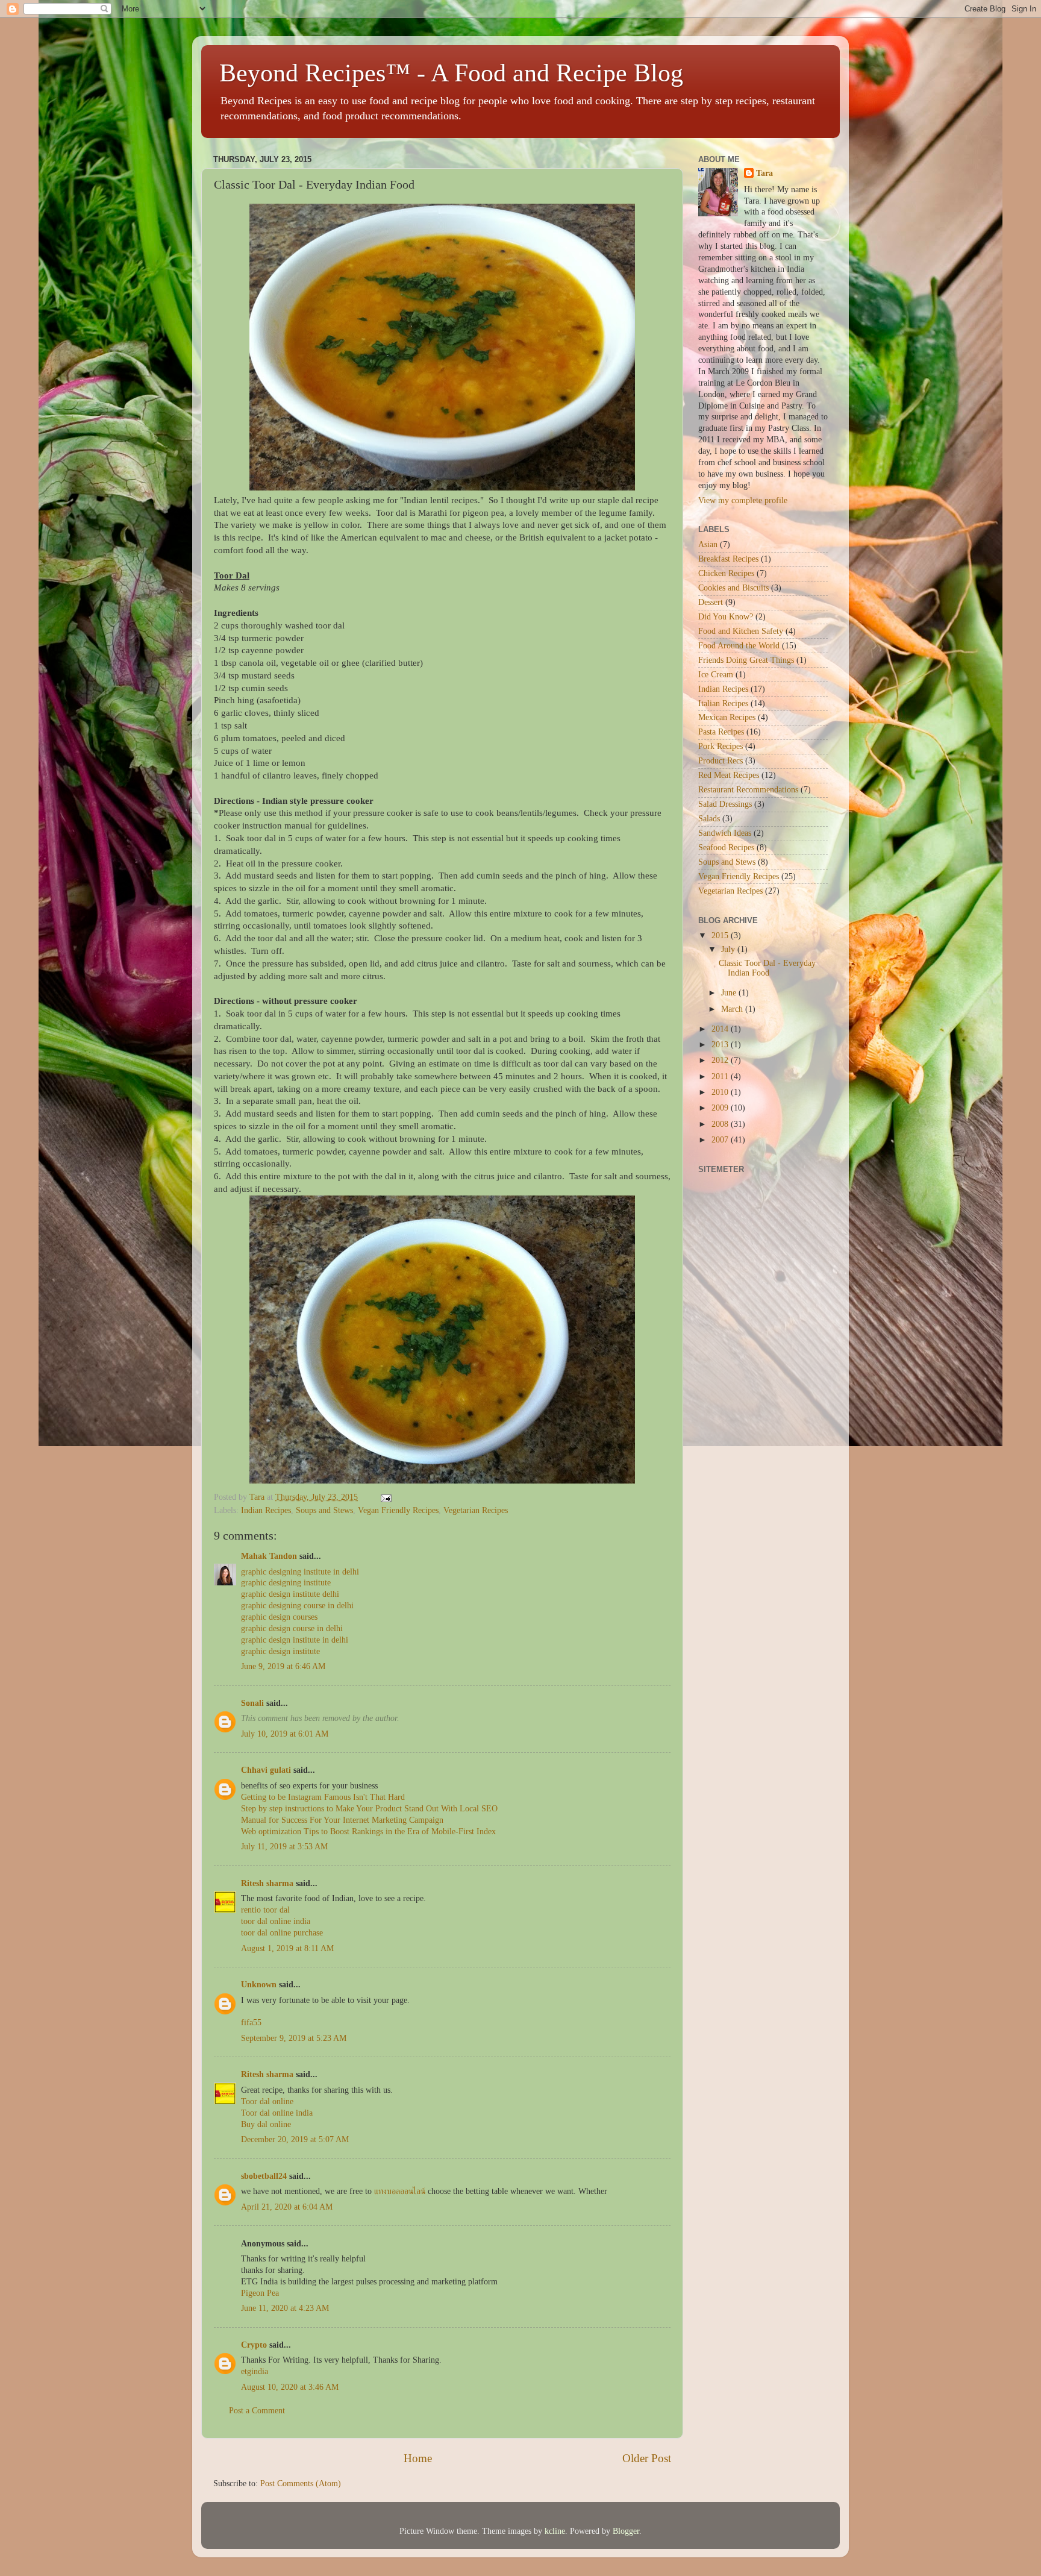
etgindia (255, 2371)
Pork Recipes (721, 746)
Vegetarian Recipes (476, 1510)
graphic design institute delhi (290, 1594)
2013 (721, 1045)
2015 (721, 935)
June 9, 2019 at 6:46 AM (283, 1666)
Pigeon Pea (260, 2293)
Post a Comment (257, 2411)
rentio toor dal (265, 1910)
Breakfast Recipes (728, 559)
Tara (764, 173)
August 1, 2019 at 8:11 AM (287, 1948)
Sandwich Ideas (725, 833)
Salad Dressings (725, 804)
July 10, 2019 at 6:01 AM (285, 1734)
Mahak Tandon (269, 1556)
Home (418, 2458)
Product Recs (721, 761)
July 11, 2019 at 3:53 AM (284, 1847)
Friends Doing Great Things (746, 660)
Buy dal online (266, 2124)
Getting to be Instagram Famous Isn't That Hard (323, 1797)
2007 (721, 1140)
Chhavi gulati (266, 1770)
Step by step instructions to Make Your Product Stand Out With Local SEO (369, 1809)
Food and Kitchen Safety (741, 631)
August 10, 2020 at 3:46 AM (290, 2387)
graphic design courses (279, 1617)
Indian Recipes (266, 1510)
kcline (555, 2531)
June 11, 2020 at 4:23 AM (285, 2308)
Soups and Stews (324, 1510)
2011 (721, 1076)
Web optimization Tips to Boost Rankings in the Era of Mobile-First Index (368, 1832)
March (733, 1009)
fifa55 (251, 2023)
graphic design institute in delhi (295, 1640)
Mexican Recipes (727, 717)
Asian (708, 544)
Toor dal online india (277, 2113)
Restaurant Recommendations (748, 790)
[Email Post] (385, 1497)
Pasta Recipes (721, 732)
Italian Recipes (723, 704)
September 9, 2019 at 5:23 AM (294, 2038)
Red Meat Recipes (729, 775)
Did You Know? (726, 617)
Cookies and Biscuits (733, 588)
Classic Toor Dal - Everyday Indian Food (767, 968)
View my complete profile (743, 500)
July (729, 949)
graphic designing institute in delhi (300, 1572)
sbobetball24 (264, 2176)
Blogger (626, 2531)
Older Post (647, 2458)
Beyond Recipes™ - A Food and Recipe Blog (451, 73)
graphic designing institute (286, 1583)
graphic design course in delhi (292, 1628)
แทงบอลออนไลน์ (400, 2191)
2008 (721, 1124)
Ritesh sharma (267, 1883)
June (730, 993)
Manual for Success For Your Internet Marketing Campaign (342, 1820)
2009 (721, 1108)
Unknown (259, 1985)
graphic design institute (280, 1651)
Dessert (711, 602)
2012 (721, 1060)
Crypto (254, 2345)
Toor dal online (267, 2101)
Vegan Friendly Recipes (398, 1510)
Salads (709, 819)
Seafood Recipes (726, 848)
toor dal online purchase (282, 1933)
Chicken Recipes (726, 573)
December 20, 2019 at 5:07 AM (295, 2139)
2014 (721, 1029)
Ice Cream (716, 675)
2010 (721, 1092)
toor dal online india (276, 1921)
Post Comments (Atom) (301, 2484)
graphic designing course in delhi (297, 1606)
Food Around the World (739, 646)
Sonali (252, 1703)
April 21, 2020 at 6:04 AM (287, 2207)
